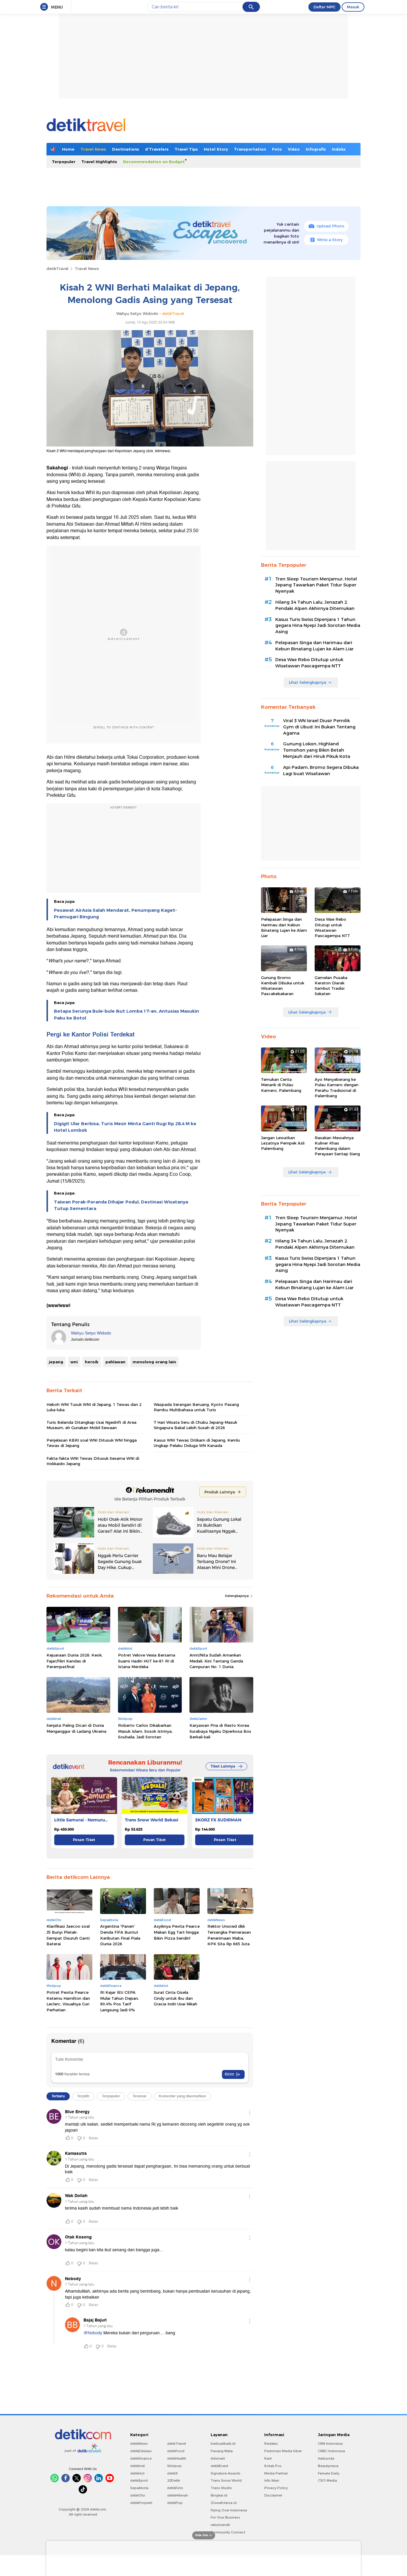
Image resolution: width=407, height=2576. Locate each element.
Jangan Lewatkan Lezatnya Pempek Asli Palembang (283, 1143)
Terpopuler (64, 162)
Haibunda (326, 2458)
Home (68, 149)
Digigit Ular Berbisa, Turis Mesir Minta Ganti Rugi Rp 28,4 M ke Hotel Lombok (125, 1127)
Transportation (250, 149)
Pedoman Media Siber (283, 2451)
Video (294, 149)
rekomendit (220, 2525)
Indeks (339, 149)
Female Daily (329, 2473)
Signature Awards (226, 2473)
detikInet (138, 2466)
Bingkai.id (219, 2495)
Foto (277, 149)
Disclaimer (273, 2495)
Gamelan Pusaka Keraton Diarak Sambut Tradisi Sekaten (331, 986)
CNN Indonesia (330, 2444)
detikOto (138, 2495)
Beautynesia (328, 2466)
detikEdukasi (141, 2451)
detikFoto (175, 2488)
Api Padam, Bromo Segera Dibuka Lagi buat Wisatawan (321, 771)
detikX (173, 2473)
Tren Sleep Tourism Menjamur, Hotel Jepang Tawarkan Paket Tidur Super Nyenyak (316, 585)
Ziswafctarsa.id (224, 2503)
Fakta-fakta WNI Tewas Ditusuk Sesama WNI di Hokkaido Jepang (93, 1461)
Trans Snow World (226, 2480)
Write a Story (330, 240)
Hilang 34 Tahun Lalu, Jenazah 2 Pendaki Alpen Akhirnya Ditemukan (315, 605)
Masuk (353, 7)
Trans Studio (221, 2488)
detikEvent (219, 2466)
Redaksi (271, 2444)
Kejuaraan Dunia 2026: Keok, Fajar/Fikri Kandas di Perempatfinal (74, 1661)
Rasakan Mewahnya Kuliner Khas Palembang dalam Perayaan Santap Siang (337, 1146)
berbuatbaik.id (223, 2444)
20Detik (174, 2480)
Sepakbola (139, 2488)
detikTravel (57, 268)
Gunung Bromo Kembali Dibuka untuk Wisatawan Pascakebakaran (283, 986)
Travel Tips (186, 149)
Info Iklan (272, 2480)
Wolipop (174, 2466)
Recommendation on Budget (154, 162)
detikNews (139, 2444)
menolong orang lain (154, 1362)
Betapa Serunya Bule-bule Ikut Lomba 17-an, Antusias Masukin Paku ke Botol (126, 1014)
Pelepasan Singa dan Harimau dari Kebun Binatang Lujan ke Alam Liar (314, 646)
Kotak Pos (273, 2466)
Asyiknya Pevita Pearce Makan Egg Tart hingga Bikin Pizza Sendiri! (177, 1932)
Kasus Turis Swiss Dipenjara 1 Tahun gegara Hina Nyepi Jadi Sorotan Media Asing (318, 626)
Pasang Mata (222, 2451)
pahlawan (115, 1362)
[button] (247, 1801)
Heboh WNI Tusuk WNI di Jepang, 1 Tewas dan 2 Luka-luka (94, 1407)
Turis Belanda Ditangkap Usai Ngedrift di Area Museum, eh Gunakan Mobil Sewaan (91, 1425)
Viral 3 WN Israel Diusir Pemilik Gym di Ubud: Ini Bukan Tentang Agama (319, 727)
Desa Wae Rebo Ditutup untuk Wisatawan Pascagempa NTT (309, 663)
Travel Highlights (99, 162)
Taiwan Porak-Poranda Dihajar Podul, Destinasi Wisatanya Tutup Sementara (121, 1205)
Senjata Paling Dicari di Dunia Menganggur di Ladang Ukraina (76, 1728)
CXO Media (327, 2480)
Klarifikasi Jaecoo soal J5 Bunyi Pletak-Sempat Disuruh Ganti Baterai (68, 1935)
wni (74, 1362)
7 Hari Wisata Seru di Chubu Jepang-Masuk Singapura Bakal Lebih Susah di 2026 (195, 1425)
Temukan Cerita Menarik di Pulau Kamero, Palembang (281, 1085)
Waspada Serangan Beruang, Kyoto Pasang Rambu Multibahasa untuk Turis (196, 1407)
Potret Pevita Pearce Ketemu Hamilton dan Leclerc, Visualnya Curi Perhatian (68, 2001)
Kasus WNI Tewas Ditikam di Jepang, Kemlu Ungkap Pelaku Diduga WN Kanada (197, 1443)
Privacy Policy (276, 2488)
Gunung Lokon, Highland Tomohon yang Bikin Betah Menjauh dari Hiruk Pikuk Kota (317, 750)
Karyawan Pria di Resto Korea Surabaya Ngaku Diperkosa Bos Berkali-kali (220, 1731)
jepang (56, 1362)
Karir (268, 2458)
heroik (92, 1362)
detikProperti (141, 2503)
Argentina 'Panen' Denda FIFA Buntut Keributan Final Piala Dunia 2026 (120, 1935)
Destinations (126, 149)
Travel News (93, 149)
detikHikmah (178, 2495)
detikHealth (177, 2458)
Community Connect (228, 2532)
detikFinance (141, 2458)
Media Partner (276, 2473)
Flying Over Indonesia (229, 2510)
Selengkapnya (237, 1596)
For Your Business (225, 2517)
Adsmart (218, 2458)
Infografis (316, 149)
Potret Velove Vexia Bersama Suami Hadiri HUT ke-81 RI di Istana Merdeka (147, 1661)
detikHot (137, 2473)
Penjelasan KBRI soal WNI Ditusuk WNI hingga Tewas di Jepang (92, 1443)
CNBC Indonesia (331, 2451)
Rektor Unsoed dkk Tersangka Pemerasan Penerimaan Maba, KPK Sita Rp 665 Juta (229, 1935)
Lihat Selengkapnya (307, 682)
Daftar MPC (324, 7)
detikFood (176, 2451)
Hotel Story (216, 149)
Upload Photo (331, 226)
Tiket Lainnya (223, 1766)
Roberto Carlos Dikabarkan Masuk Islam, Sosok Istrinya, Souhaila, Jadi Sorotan (145, 1731)
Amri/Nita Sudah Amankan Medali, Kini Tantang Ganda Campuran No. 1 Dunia (216, 1661)
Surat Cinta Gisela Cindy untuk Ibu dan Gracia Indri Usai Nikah (175, 1998)
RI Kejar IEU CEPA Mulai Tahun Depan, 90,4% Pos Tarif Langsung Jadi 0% (119, 2001)
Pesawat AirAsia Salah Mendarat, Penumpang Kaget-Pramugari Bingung (115, 914)
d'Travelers (157, 149)
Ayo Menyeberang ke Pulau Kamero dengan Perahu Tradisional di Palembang (337, 1088)
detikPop (175, 2503)
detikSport (139, 2480)
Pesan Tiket (84, 1840)
